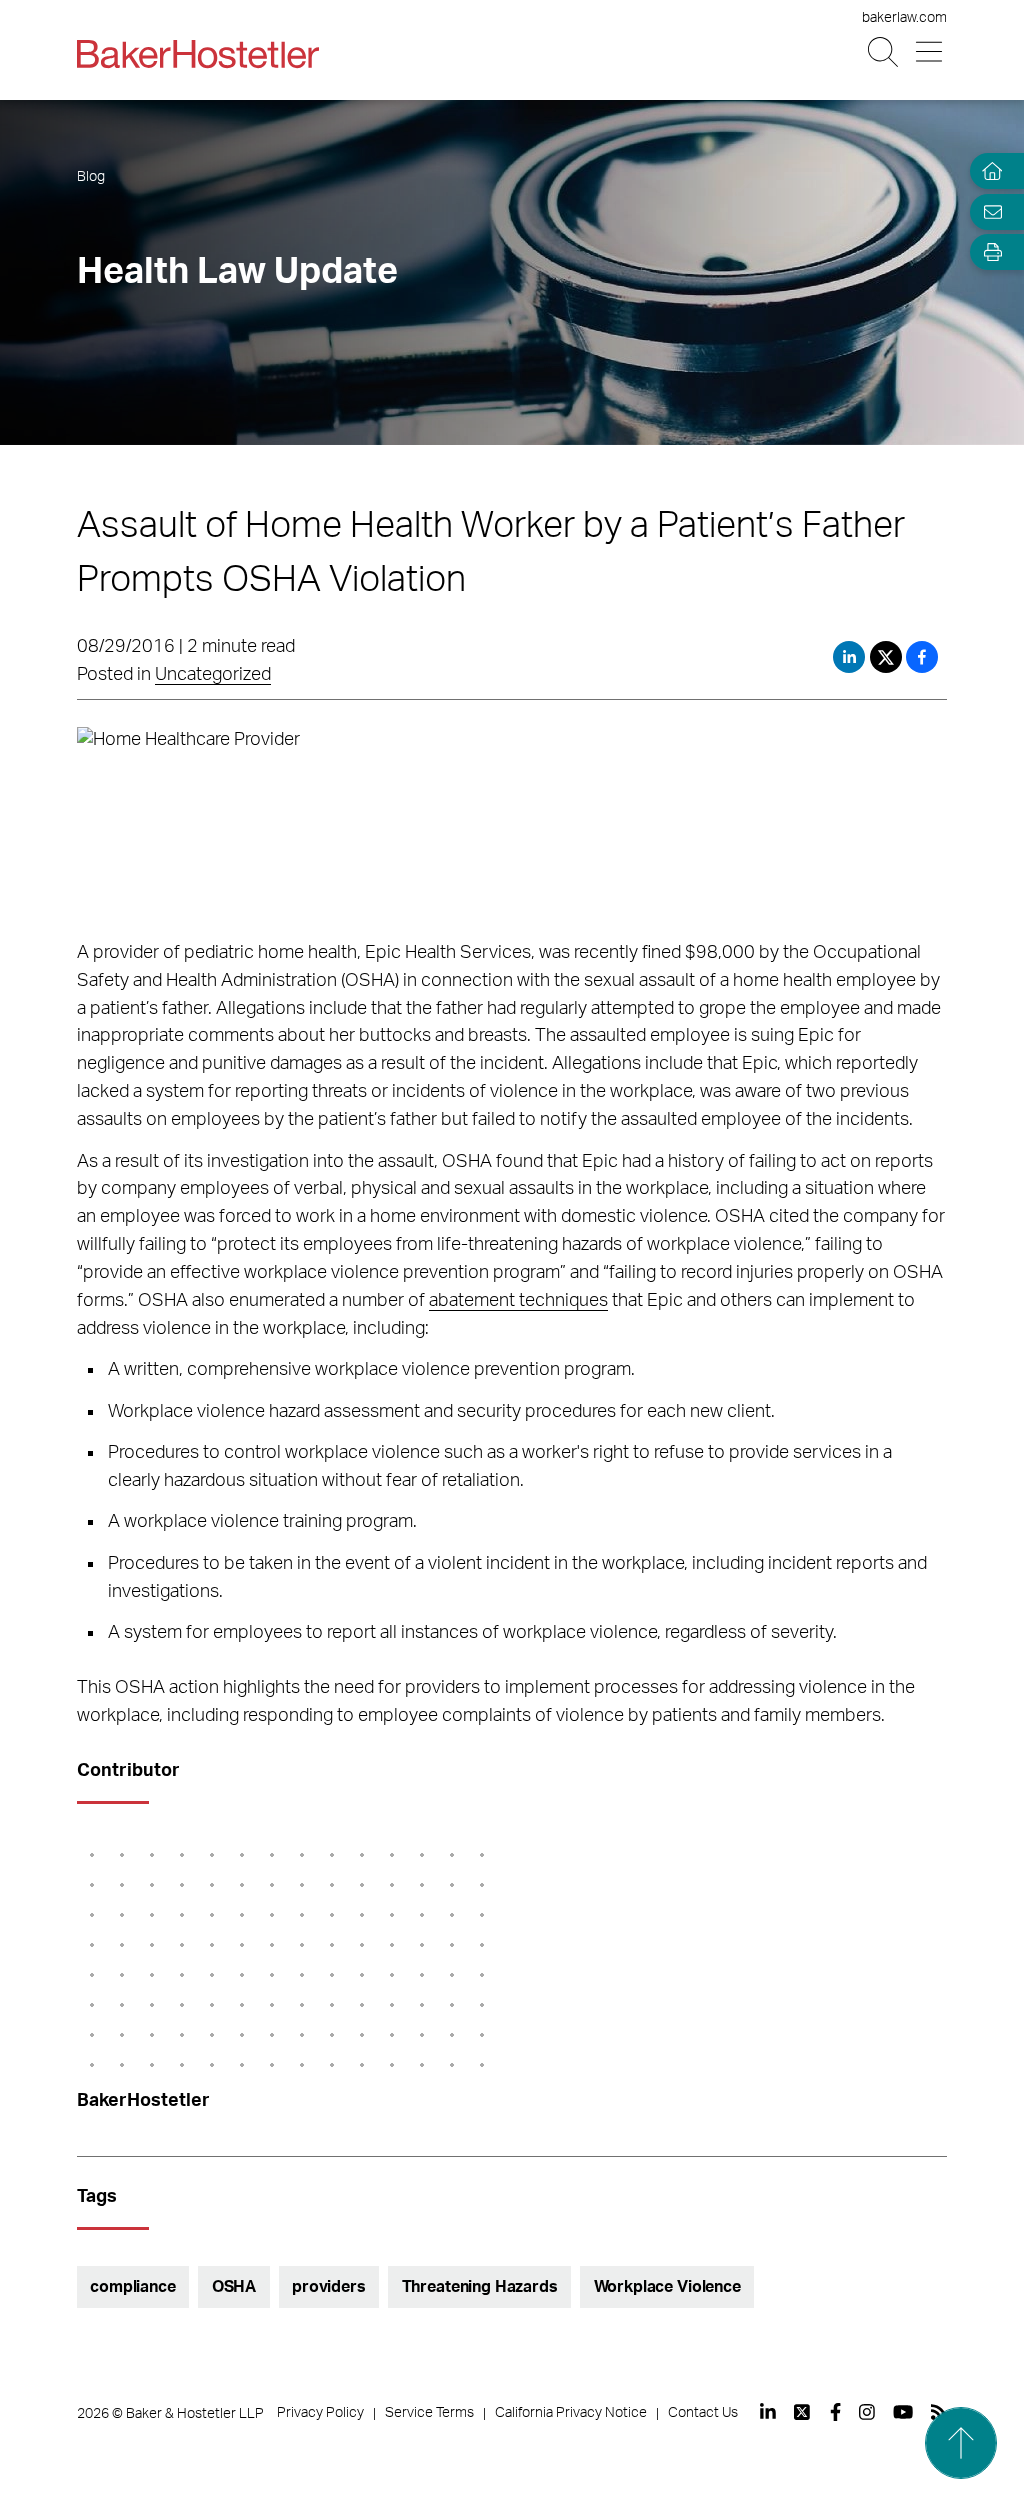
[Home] (988, 171)
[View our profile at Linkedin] (768, 2412)
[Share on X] (888, 657)
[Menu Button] (930, 52)
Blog (91, 177)
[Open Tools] (988, 252)
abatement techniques (518, 1301)
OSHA (234, 2287)
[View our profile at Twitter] (803, 2412)
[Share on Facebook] (922, 657)
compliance (132, 2287)
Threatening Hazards (480, 2287)
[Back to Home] (198, 54)
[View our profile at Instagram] (867, 2412)
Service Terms (429, 2413)
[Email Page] (988, 211)
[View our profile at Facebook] (835, 2412)
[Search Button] (884, 52)
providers (329, 2287)
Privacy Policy (320, 2413)
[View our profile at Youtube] (903, 2412)
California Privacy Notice (571, 2413)
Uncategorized (213, 675)
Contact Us (703, 2413)
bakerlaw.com (904, 18)
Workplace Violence (667, 2287)
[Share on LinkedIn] (849, 657)
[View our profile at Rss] (939, 2412)
